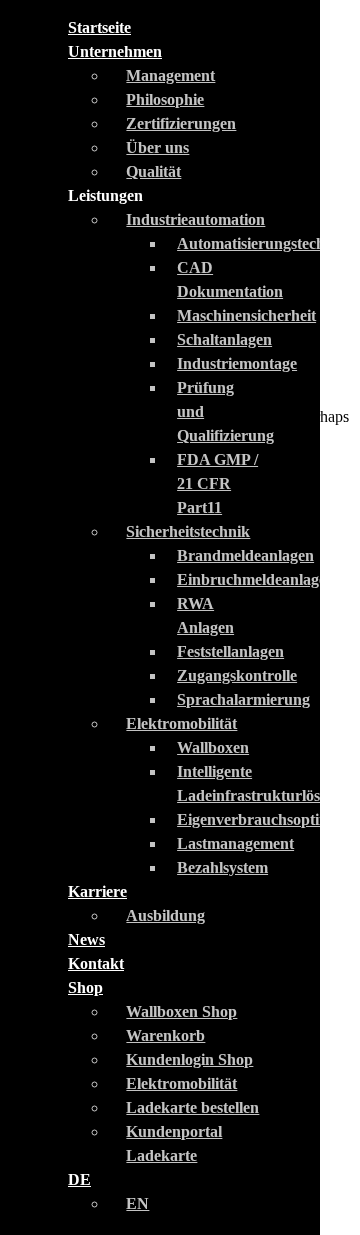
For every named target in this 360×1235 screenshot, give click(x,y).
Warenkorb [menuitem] (165, 1035)
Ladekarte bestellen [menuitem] (192, 1107)
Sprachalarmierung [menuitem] (243, 699)
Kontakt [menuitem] (96, 963)
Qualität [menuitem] (153, 171)
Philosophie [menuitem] (165, 99)
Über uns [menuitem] (157, 147)
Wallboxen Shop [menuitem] (181, 1011)
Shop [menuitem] (85, 987)
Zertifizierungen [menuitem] (181, 123)
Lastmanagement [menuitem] (235, 843)
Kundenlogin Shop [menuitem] (189, 1059)
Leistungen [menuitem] (105, 195)
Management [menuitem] (170, 75)
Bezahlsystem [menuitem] (222, 867)
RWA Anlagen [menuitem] (205, 615)
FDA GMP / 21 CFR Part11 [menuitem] (217, 483)
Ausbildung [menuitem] (165, 915)
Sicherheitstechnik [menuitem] (188, 531)
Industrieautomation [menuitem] (195, 219)
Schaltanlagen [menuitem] (224, 339)
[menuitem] (79, 1179)
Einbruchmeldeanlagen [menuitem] (256, 579)
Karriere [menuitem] (97, 891)
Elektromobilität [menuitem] (181, 723)
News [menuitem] (86, 939)
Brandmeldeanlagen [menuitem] (245, 555)
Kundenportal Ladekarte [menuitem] (174, 1143)
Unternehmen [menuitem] (115, 51)
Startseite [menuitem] (99, 27)
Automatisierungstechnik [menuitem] (262, 243)
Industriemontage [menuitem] (237, 363)
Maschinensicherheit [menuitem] (246, 315)
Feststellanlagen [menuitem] (230, 651)
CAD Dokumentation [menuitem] (230, 279)
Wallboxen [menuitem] (213, 747)
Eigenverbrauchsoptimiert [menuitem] (266, 819)
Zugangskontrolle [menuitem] (237, 675)
